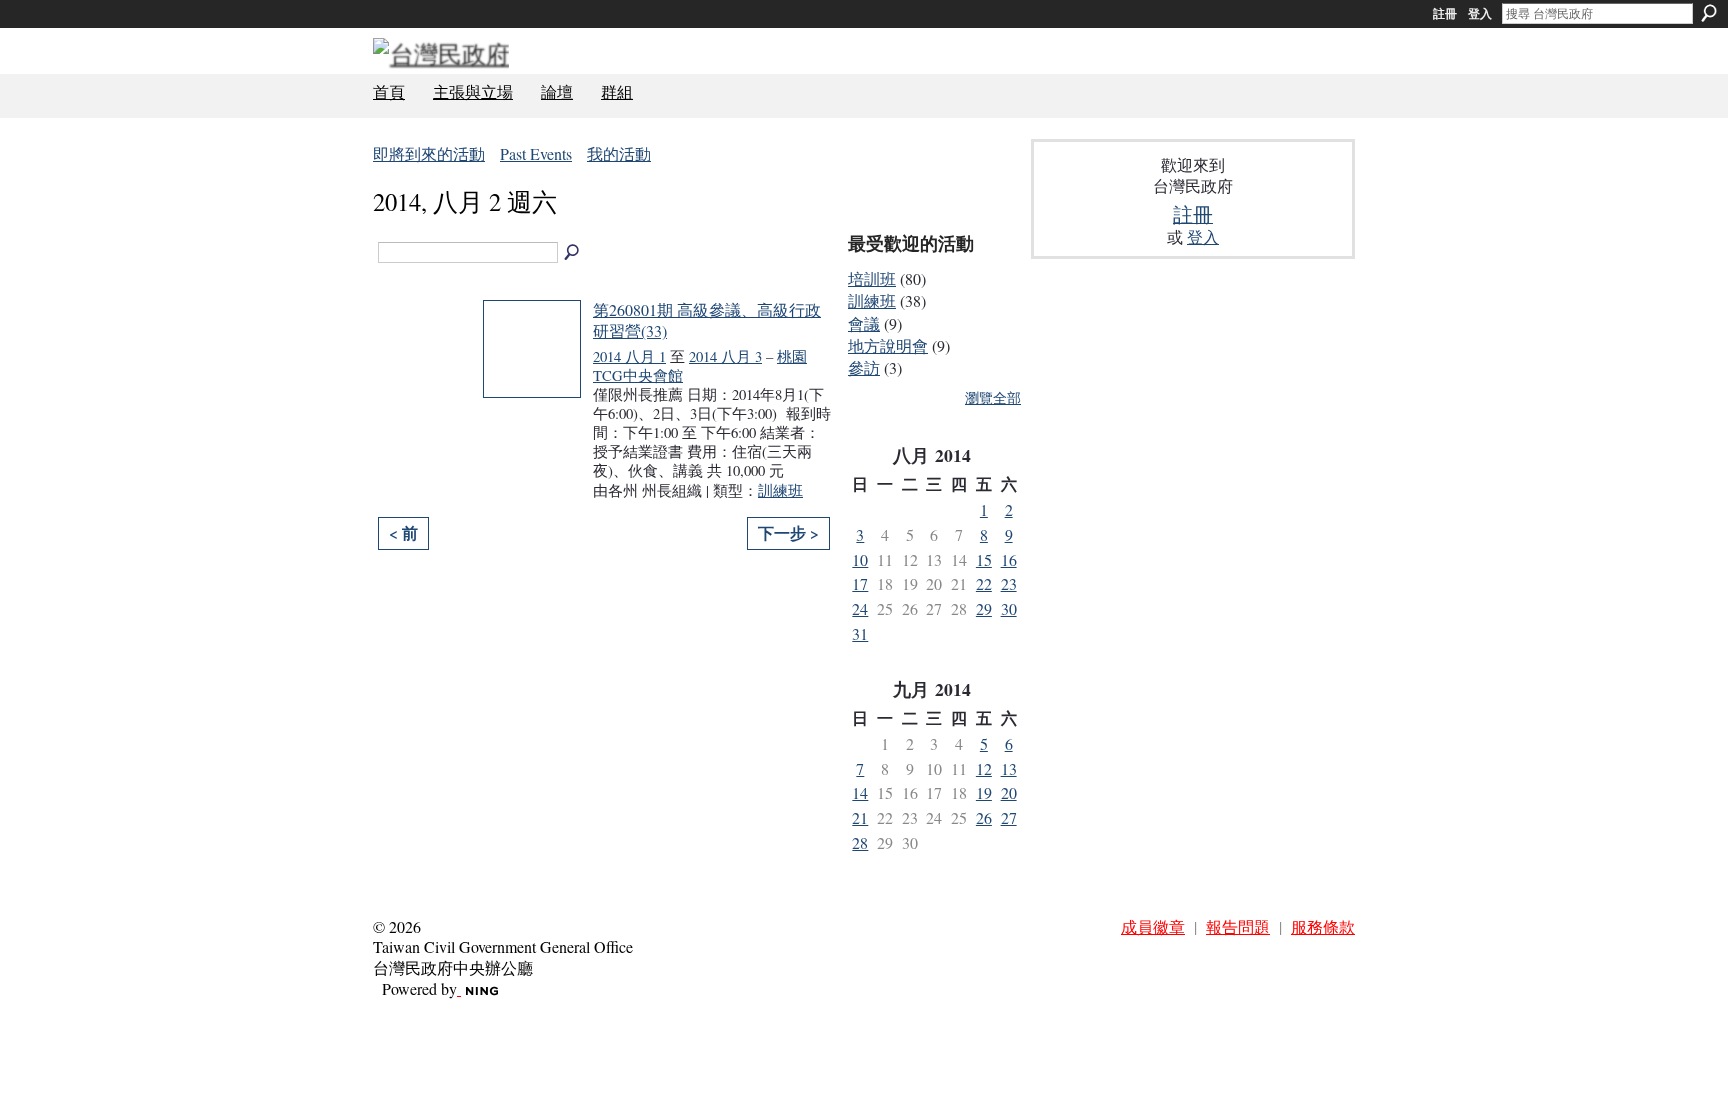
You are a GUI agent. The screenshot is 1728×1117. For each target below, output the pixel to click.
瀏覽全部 (993, 398)
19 (984, 792)
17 (860, 583)
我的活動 (619, 153)
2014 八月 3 (725, 356)
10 (860, 559)
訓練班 (780, 490)
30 (1009, 608)
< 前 (403, 532)
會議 (864, 323)
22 (984, 583)
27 (1009, 817)
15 (984, 559)
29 (984, 608)
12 (984, 768)
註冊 (1445, 14)
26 (984, 817)
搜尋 (1709, 13)
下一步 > (788, 532)
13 (1009, 768)
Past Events (536, 153)
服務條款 (1323, 926)
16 (1009, 559)
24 (860, 608)
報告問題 (1238, 926)
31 (860, 633)
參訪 (864, 367)
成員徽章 (1153, 926)
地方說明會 (888, 345)
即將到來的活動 (429, 153)
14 (860, 792)
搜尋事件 (573, 253)
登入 (1480, 14)
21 (860, 817)
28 (860, 842)
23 (1009, 583)
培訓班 (872, 278)
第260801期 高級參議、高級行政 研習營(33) (707, 320)
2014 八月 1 (629, 356)
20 (1009, 792)
